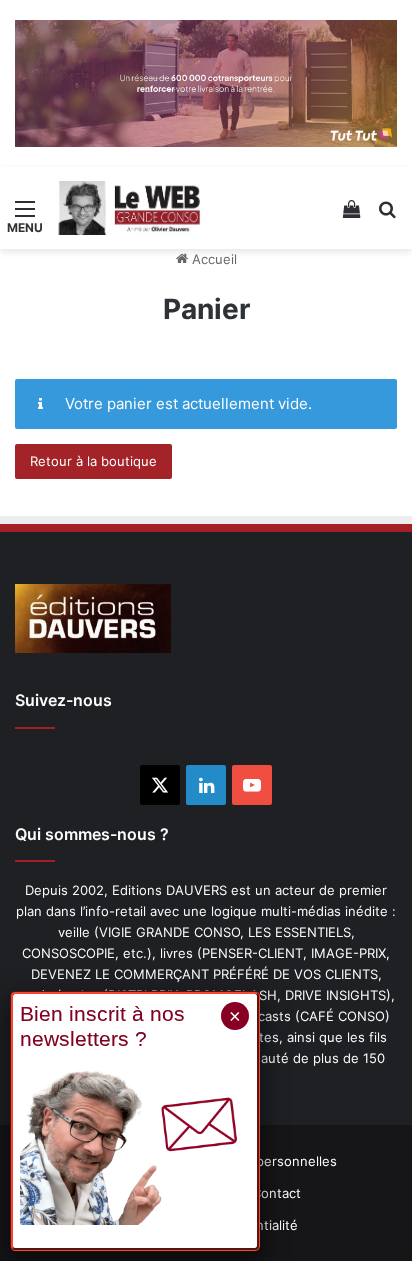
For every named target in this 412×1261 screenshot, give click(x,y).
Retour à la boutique (93, 461)
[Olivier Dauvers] (130, 208)
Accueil (212, 259)
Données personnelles (266, 1161)
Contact (276, 1193)
